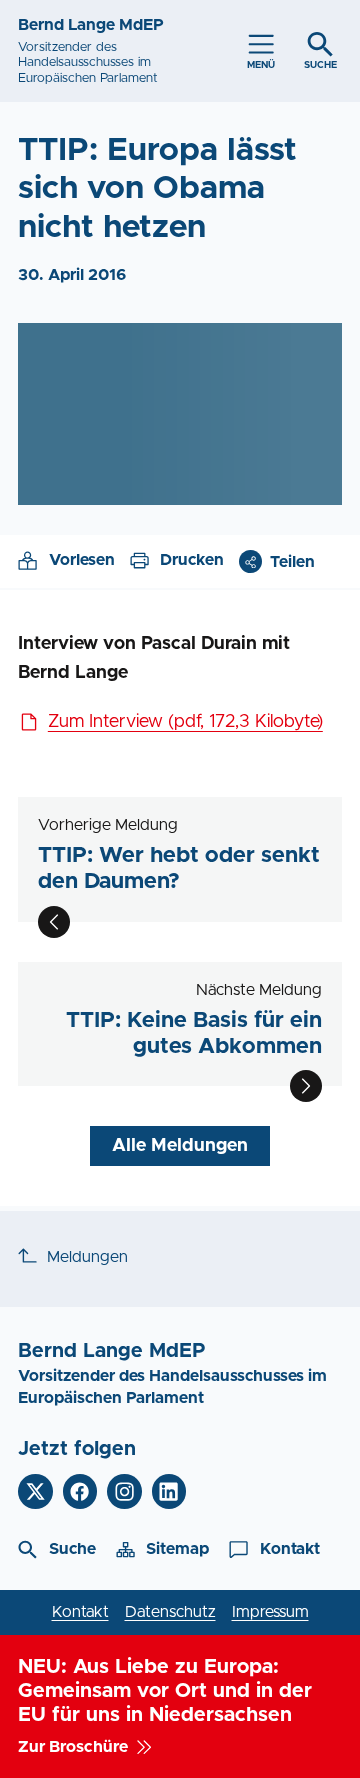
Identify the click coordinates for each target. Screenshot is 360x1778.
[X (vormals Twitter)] (35, 1491)
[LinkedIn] (169, 1491)
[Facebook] (80, 1491)
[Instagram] (124, 1491)
